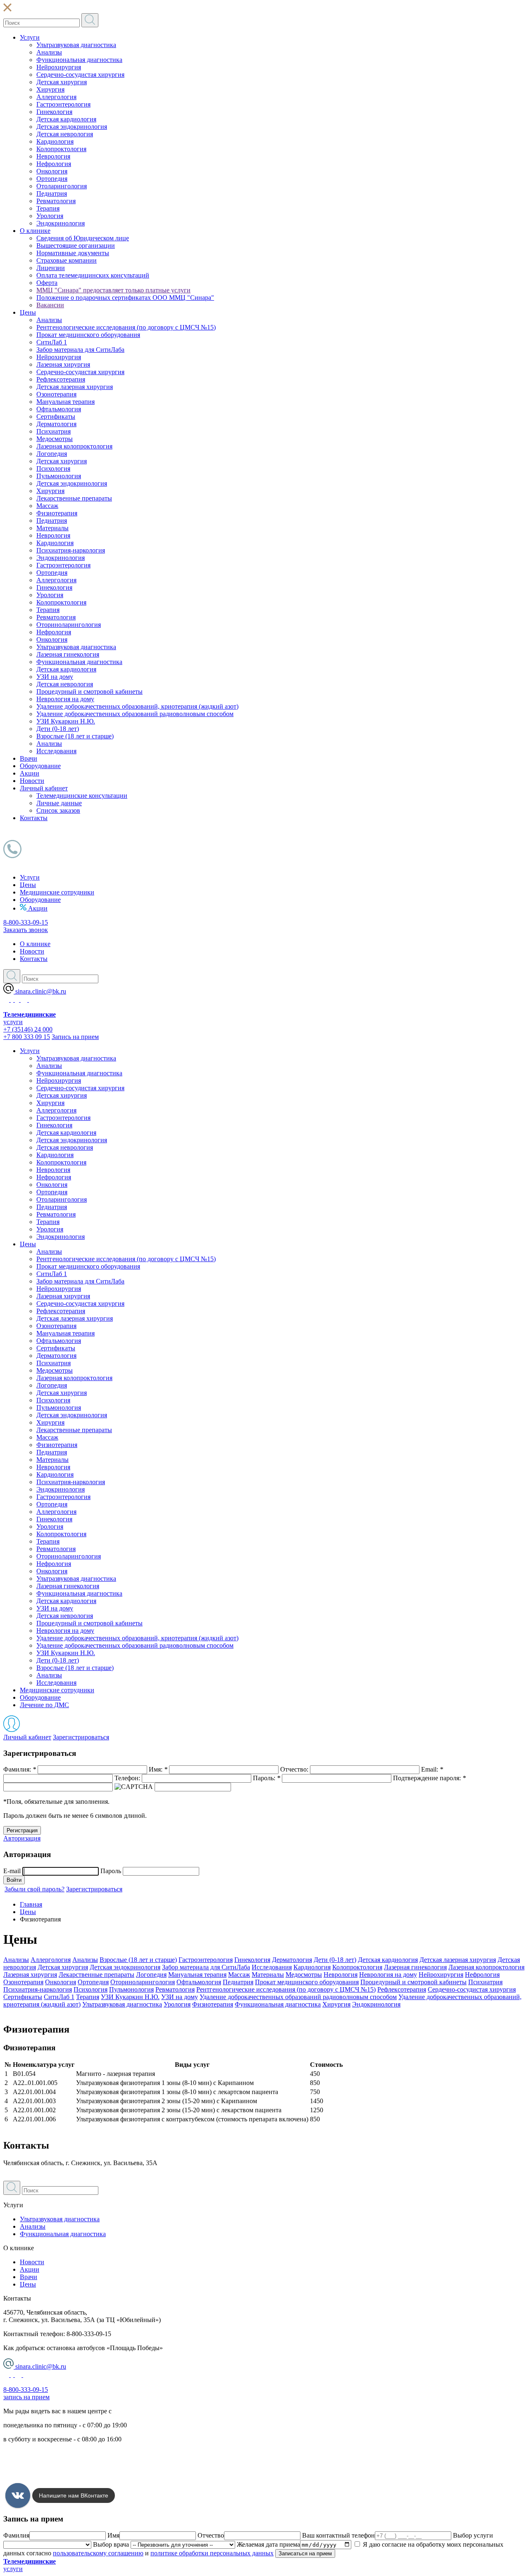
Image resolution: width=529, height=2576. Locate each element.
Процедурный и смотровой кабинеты (89, 691)
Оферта (47, 283)
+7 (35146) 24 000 (28, 1029)
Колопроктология (61, 149)
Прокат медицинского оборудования (88, 335)
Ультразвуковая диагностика (76, 45)
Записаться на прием (305, 2553)
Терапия (48, 208)
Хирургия (50, 89)
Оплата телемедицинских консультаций (93, 275)
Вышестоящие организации (76, 246)
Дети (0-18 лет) (58, 729)
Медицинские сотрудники (57, 892)
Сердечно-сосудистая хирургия (80, 75)
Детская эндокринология (72, 127)
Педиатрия (52, 193)
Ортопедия (52, 179)
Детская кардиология (66, 119)
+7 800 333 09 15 (27, 1037)
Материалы (52, 528)
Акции (30, 773)
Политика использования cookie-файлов (60, 2481)
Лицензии (51, 268)
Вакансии (50, 305)
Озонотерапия (56, 394)
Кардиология (55, 141)
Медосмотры (55, 439)
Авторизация (22, 1838)
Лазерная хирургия (63, 364)
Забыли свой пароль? (35, 1889)
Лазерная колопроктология (74, 446)
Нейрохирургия (59, 67)
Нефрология (54, 164)
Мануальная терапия (66, 402)
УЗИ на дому (55, 677)
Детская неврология (65, 134)
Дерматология (56, 424)
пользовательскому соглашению (98, 2553)
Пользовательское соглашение (46, 2467)
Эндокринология (61, 223)
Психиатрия (54, 431)
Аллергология (56, 97)
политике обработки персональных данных (212, 2553)
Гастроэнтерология (63, 104)
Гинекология (54, 112)
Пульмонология (59, 476)
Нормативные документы (73, 253)
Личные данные (59, 803)
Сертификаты (56, 416)
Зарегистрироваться (81, 1737)
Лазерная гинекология (68, 654)
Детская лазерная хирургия (75, 387)
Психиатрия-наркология (71, 550)
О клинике (35, 231)
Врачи (29, 758)
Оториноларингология (69, 625)
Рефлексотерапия (61, 379)
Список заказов (58, 810)
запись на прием (26, 2397)
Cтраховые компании (67, 260)
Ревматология (56, 201)
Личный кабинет (44, 788)
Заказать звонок (26, 930)
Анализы (49, 52)
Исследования (56, 751)
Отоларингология (62, 186)
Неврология (53, 156)
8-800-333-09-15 (26, 922)
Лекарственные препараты (74, 498)
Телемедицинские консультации (82, 796)
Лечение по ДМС (44, 1705)
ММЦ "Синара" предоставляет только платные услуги (113, 290)
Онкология (52, 171)
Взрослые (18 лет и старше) (75, 736)
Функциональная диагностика (79, 60)
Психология (53, 468)
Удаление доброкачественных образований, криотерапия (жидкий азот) (137, 706)
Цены (28, 312)
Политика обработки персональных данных (66, 2453)
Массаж (47, 506)
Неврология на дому (65, 699)
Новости (32, 781)
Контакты (34, 818)
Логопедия (52, 454)
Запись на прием (75, 1037)
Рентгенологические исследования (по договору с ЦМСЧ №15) (126, 327)
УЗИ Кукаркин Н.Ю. (66, 721)
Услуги (30, 37)
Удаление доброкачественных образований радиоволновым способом (135, 714)
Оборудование (40, 766)
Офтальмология (59, 409)
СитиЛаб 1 (52, 342)
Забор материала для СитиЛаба (80, 350)
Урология (50, 216)
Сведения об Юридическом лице (83, 238)
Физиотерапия (57, 513)
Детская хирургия (62, 82)
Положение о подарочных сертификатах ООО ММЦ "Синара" (125, 298)
